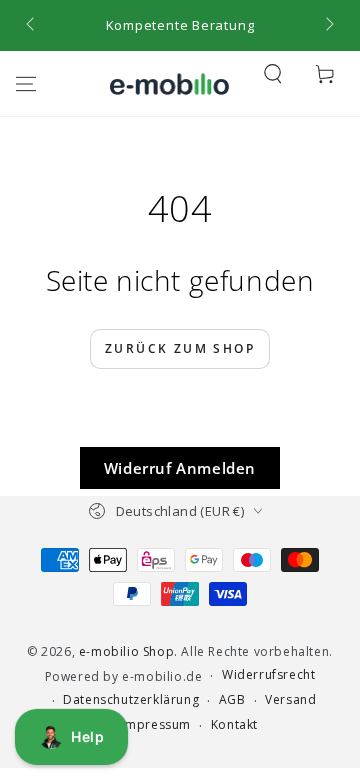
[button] (273, 74)
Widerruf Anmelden (180, 468)
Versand (290, 700)
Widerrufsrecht (268, 675)
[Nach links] (32, 26)
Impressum (156, 725)
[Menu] (26, 84)
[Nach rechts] (328, 26)
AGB (232, 700)
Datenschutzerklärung (131, 700)
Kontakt (234, 725)
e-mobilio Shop (126, 651)
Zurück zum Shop (180, 348)
